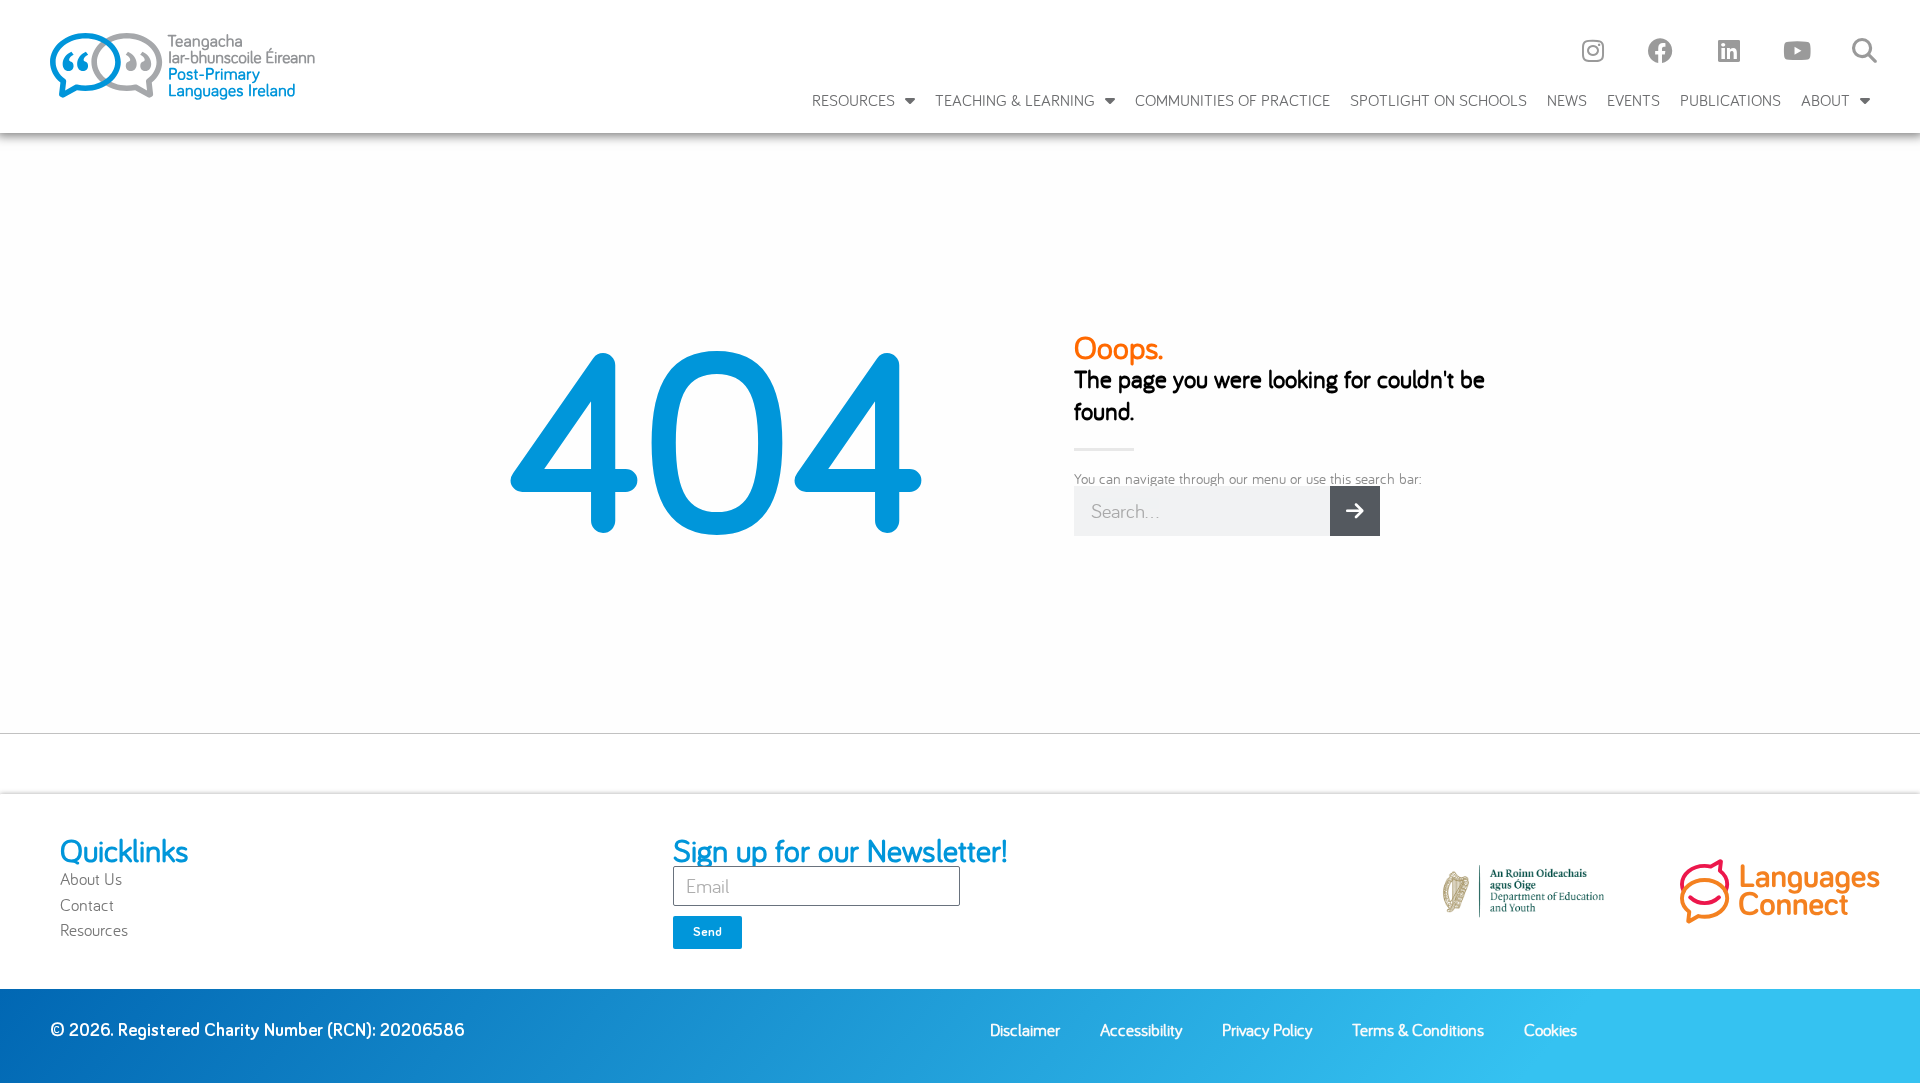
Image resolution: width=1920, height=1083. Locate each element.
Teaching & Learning (1015, 100)
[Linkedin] (1729, 50)
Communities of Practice (1232, 100)
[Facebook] (1661, 50)
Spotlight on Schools (1438, 100)
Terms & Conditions (1418, 1029)
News (1567, 100)
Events (1633, 100)
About (1825, 100)
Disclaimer (1025, 1029)
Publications (1730, 100)
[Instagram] (1593, 50)
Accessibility (1141, 1029)
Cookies (1550, 1029)
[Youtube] (1797, 50)
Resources (853, 100)
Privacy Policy (1267, 1029)
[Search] (1355, 511)
